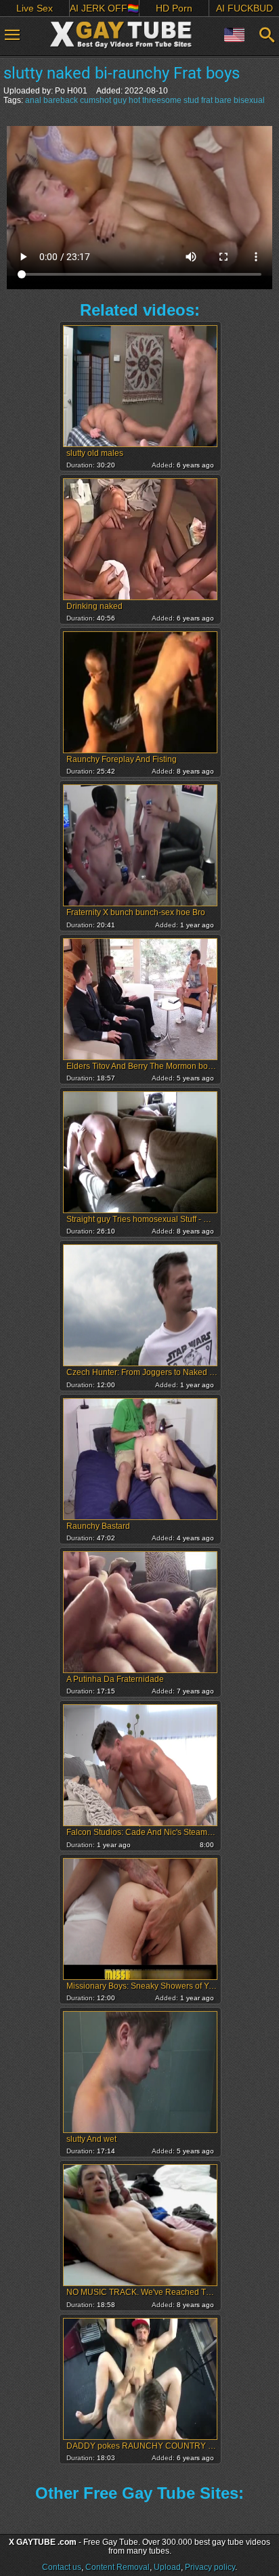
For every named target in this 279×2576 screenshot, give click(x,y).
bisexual (249, 100)
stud (191, 100)
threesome (162, 100)
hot (134, 100)
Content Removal (117, 2567)
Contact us (62, 2567)
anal (33, 100)
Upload (167, 2567)
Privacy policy (210, 2567)
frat (207, 100)
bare (223, 100)
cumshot (95, 100)
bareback (61, 100)
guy (120, 100)
